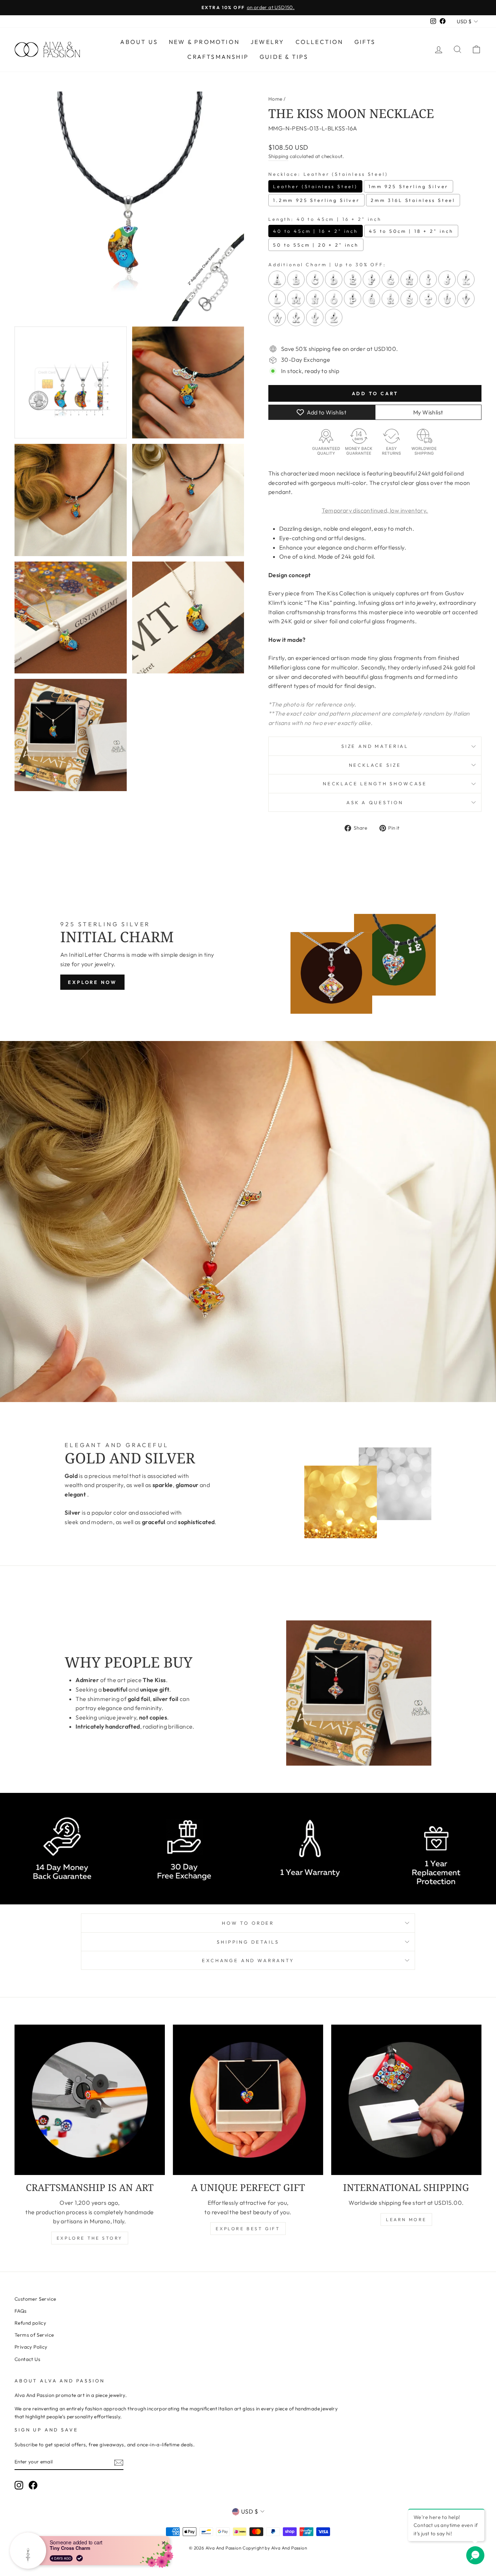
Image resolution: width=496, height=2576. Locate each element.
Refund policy (30, 2323)
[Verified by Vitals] (80, 2558)
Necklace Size (375, 765)
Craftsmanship (218, 57)
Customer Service (35, 2299)
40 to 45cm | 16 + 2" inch (316, 231)
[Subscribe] (119, 2462)
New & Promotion (204, 42)
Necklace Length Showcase (375, 783)
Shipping (278, 156)
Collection (320, 42)
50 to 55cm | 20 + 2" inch (316, 245)
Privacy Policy (31, 2347)
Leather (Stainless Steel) (315, 186)
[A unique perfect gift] (248, 2100)
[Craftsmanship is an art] (90, 2100)
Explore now (92, 982)
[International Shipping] (406, 2100)
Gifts (365, 42)
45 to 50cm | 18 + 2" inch (411, 231)
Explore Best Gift (248, 2229)
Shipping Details (248, 1942)
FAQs (21, 2311)
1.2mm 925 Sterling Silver (316, 200)
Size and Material (375, 746)
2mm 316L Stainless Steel (413, 200)
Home (275, 99)
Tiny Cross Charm (70, 2548)
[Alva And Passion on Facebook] (33, 2485)
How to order (248, 1923)
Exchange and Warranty (248, 1960)
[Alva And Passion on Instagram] (19, 2485)
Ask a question (375, 802)
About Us (139, 42)
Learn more (406, 2219)
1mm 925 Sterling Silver (408, 186)
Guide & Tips (284, 57)
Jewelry (267, 42)
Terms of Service (34, 2335)
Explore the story (90, 2238)
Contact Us (27, 2359)
